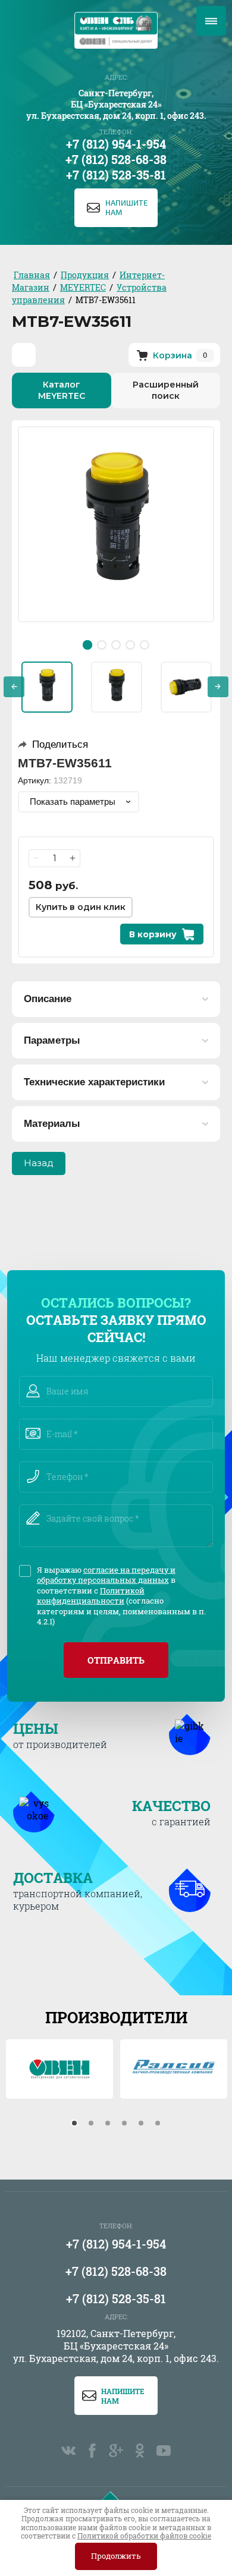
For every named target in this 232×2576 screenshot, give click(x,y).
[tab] (74, 2123)
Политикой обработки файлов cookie (144, 2536)
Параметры (52, 1040)
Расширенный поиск (166, 390)
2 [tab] (102, 645)
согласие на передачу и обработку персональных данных (106, 1575)
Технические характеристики (94, 1082)
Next (218, 687)
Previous (14, 687)
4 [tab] (130, 645)
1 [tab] (87, 645)
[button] (116, 208)
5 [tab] (145, 645)
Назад (39, 1163)
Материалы (52, 1124)
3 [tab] (116, 645)
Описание (48, 999)
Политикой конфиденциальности (91, 1596)
